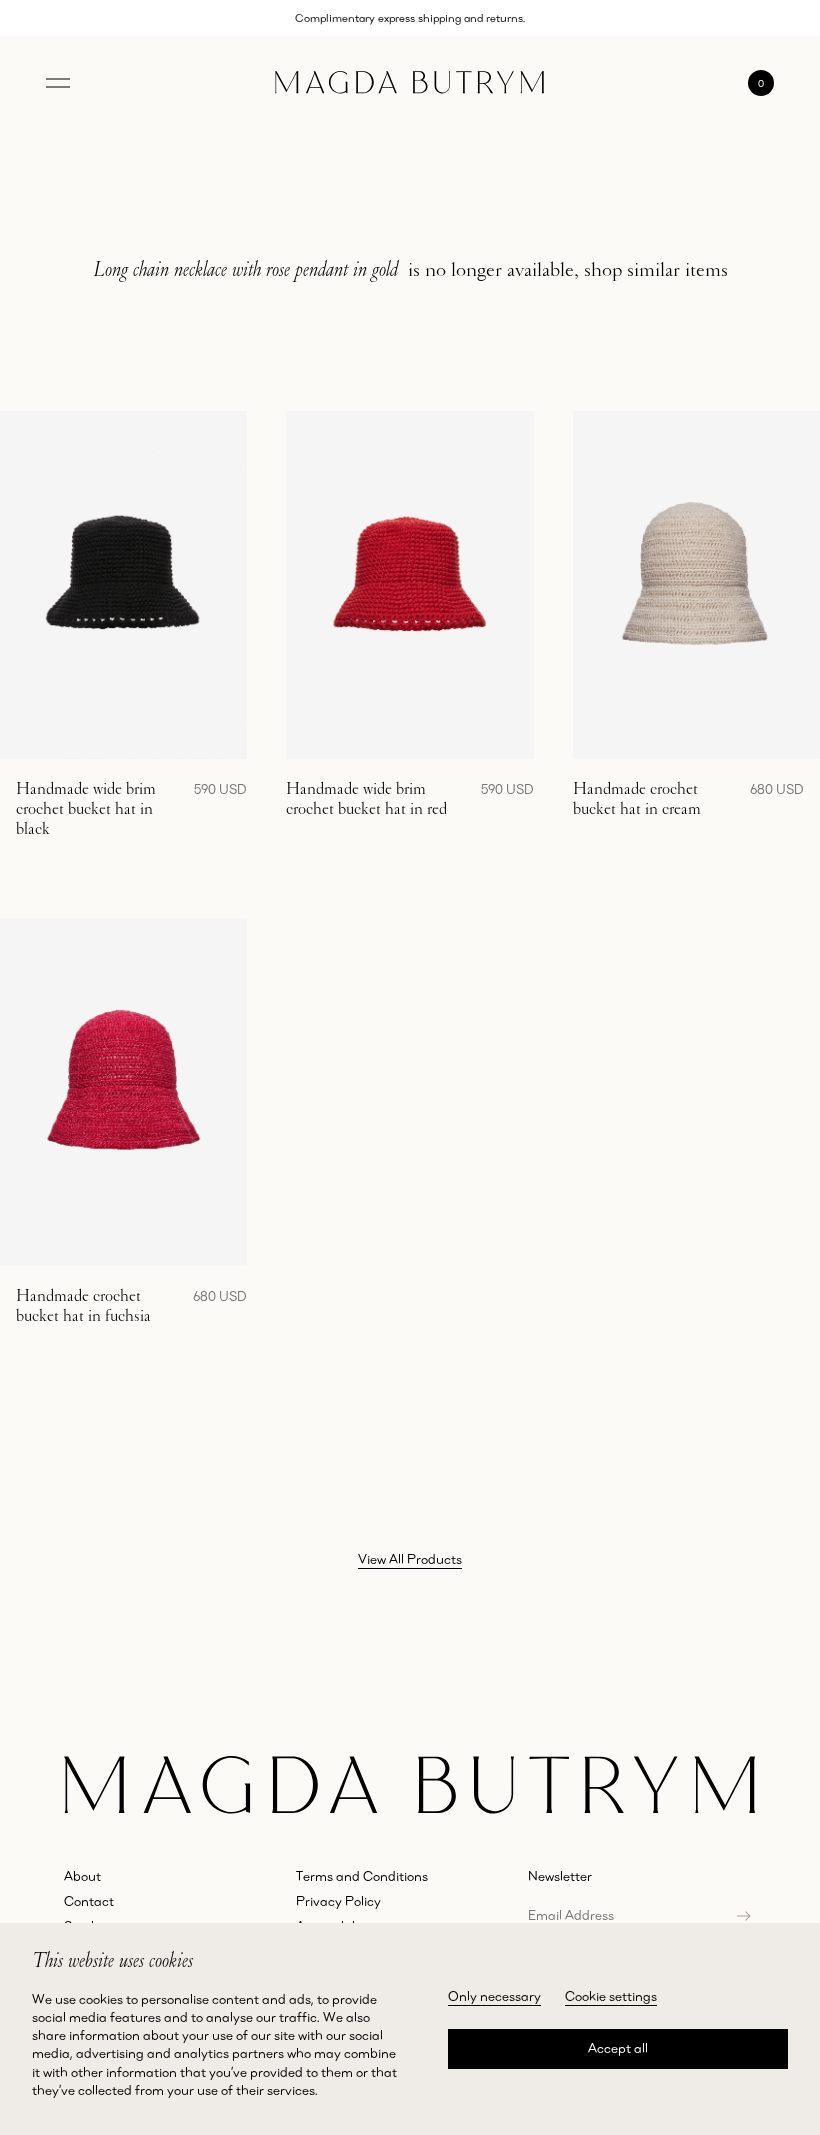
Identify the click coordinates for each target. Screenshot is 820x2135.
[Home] (409, 83)
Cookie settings (611, 1996)
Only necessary (494, 1996)
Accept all (618, 2048)
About (82, 1876)
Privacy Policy (338, 1901)
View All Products (410, 1559)
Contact (89, 1901)
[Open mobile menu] (58, 83)
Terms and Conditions (362, 1876)
